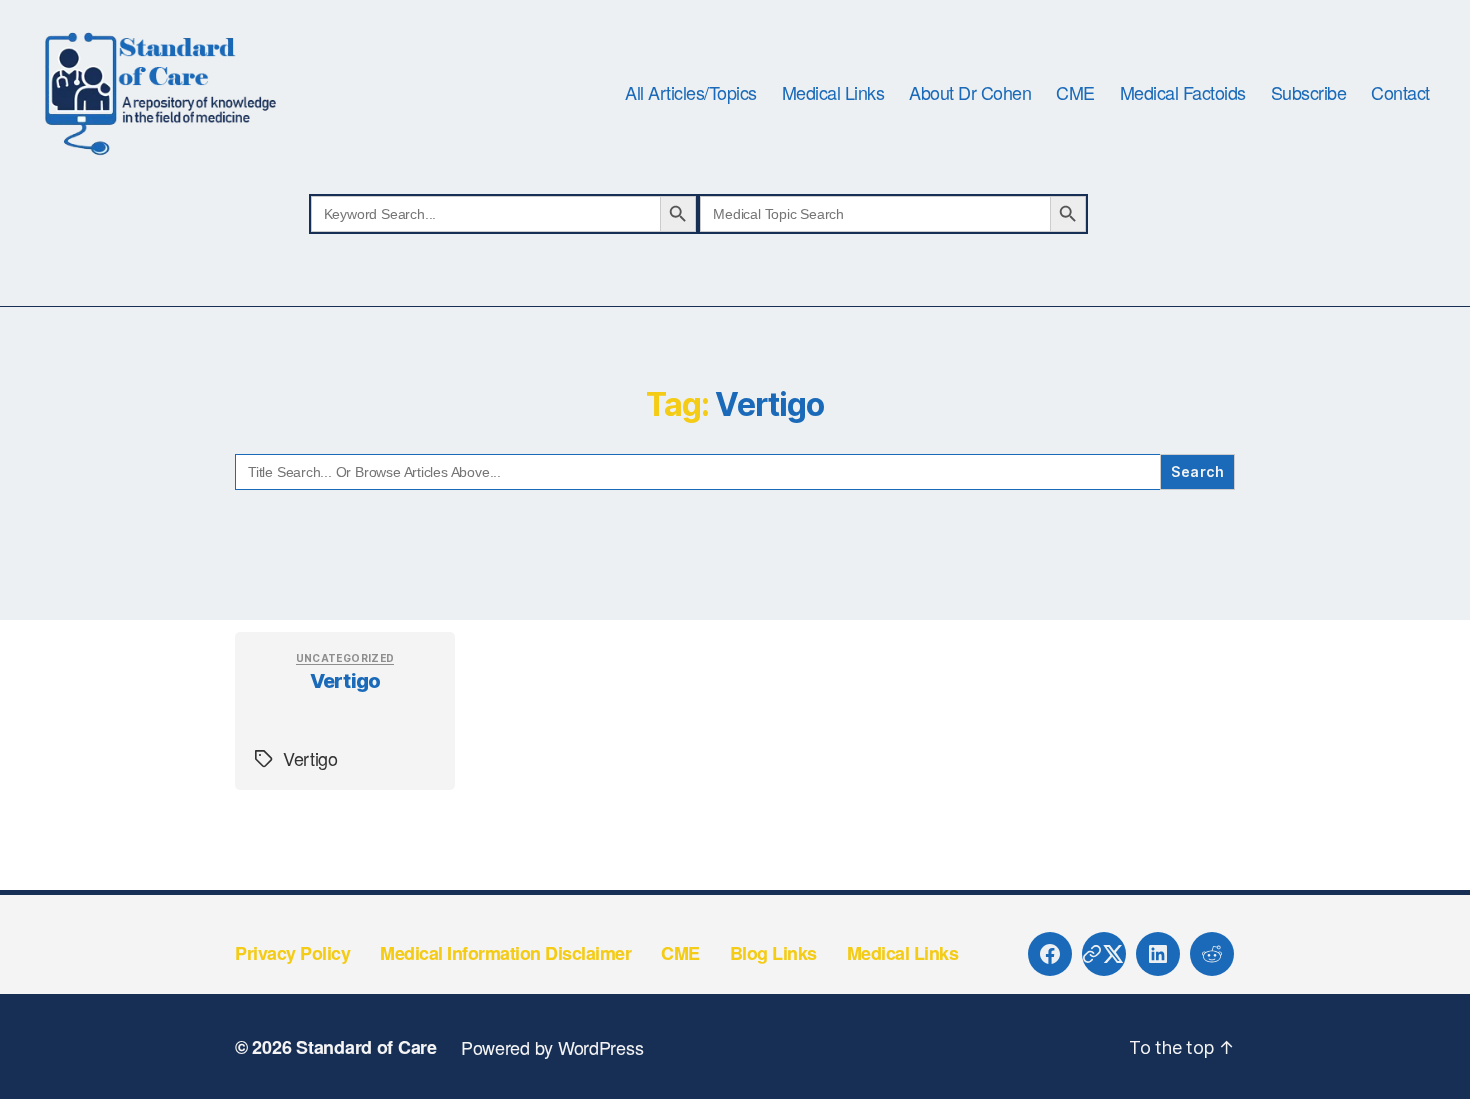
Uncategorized (345, 658)
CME (1075, 93)
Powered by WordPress (552, 1047)
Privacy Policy (292, 953)
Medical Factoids (1183, 93)
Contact (1400, 93)
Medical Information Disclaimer (505, 953)
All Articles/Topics (691, 93)
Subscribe (1309, 93)
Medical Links (833, 93)
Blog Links (773, 953)
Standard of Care (366, 1047)
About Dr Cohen (970, 93)
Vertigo (345, 681)
